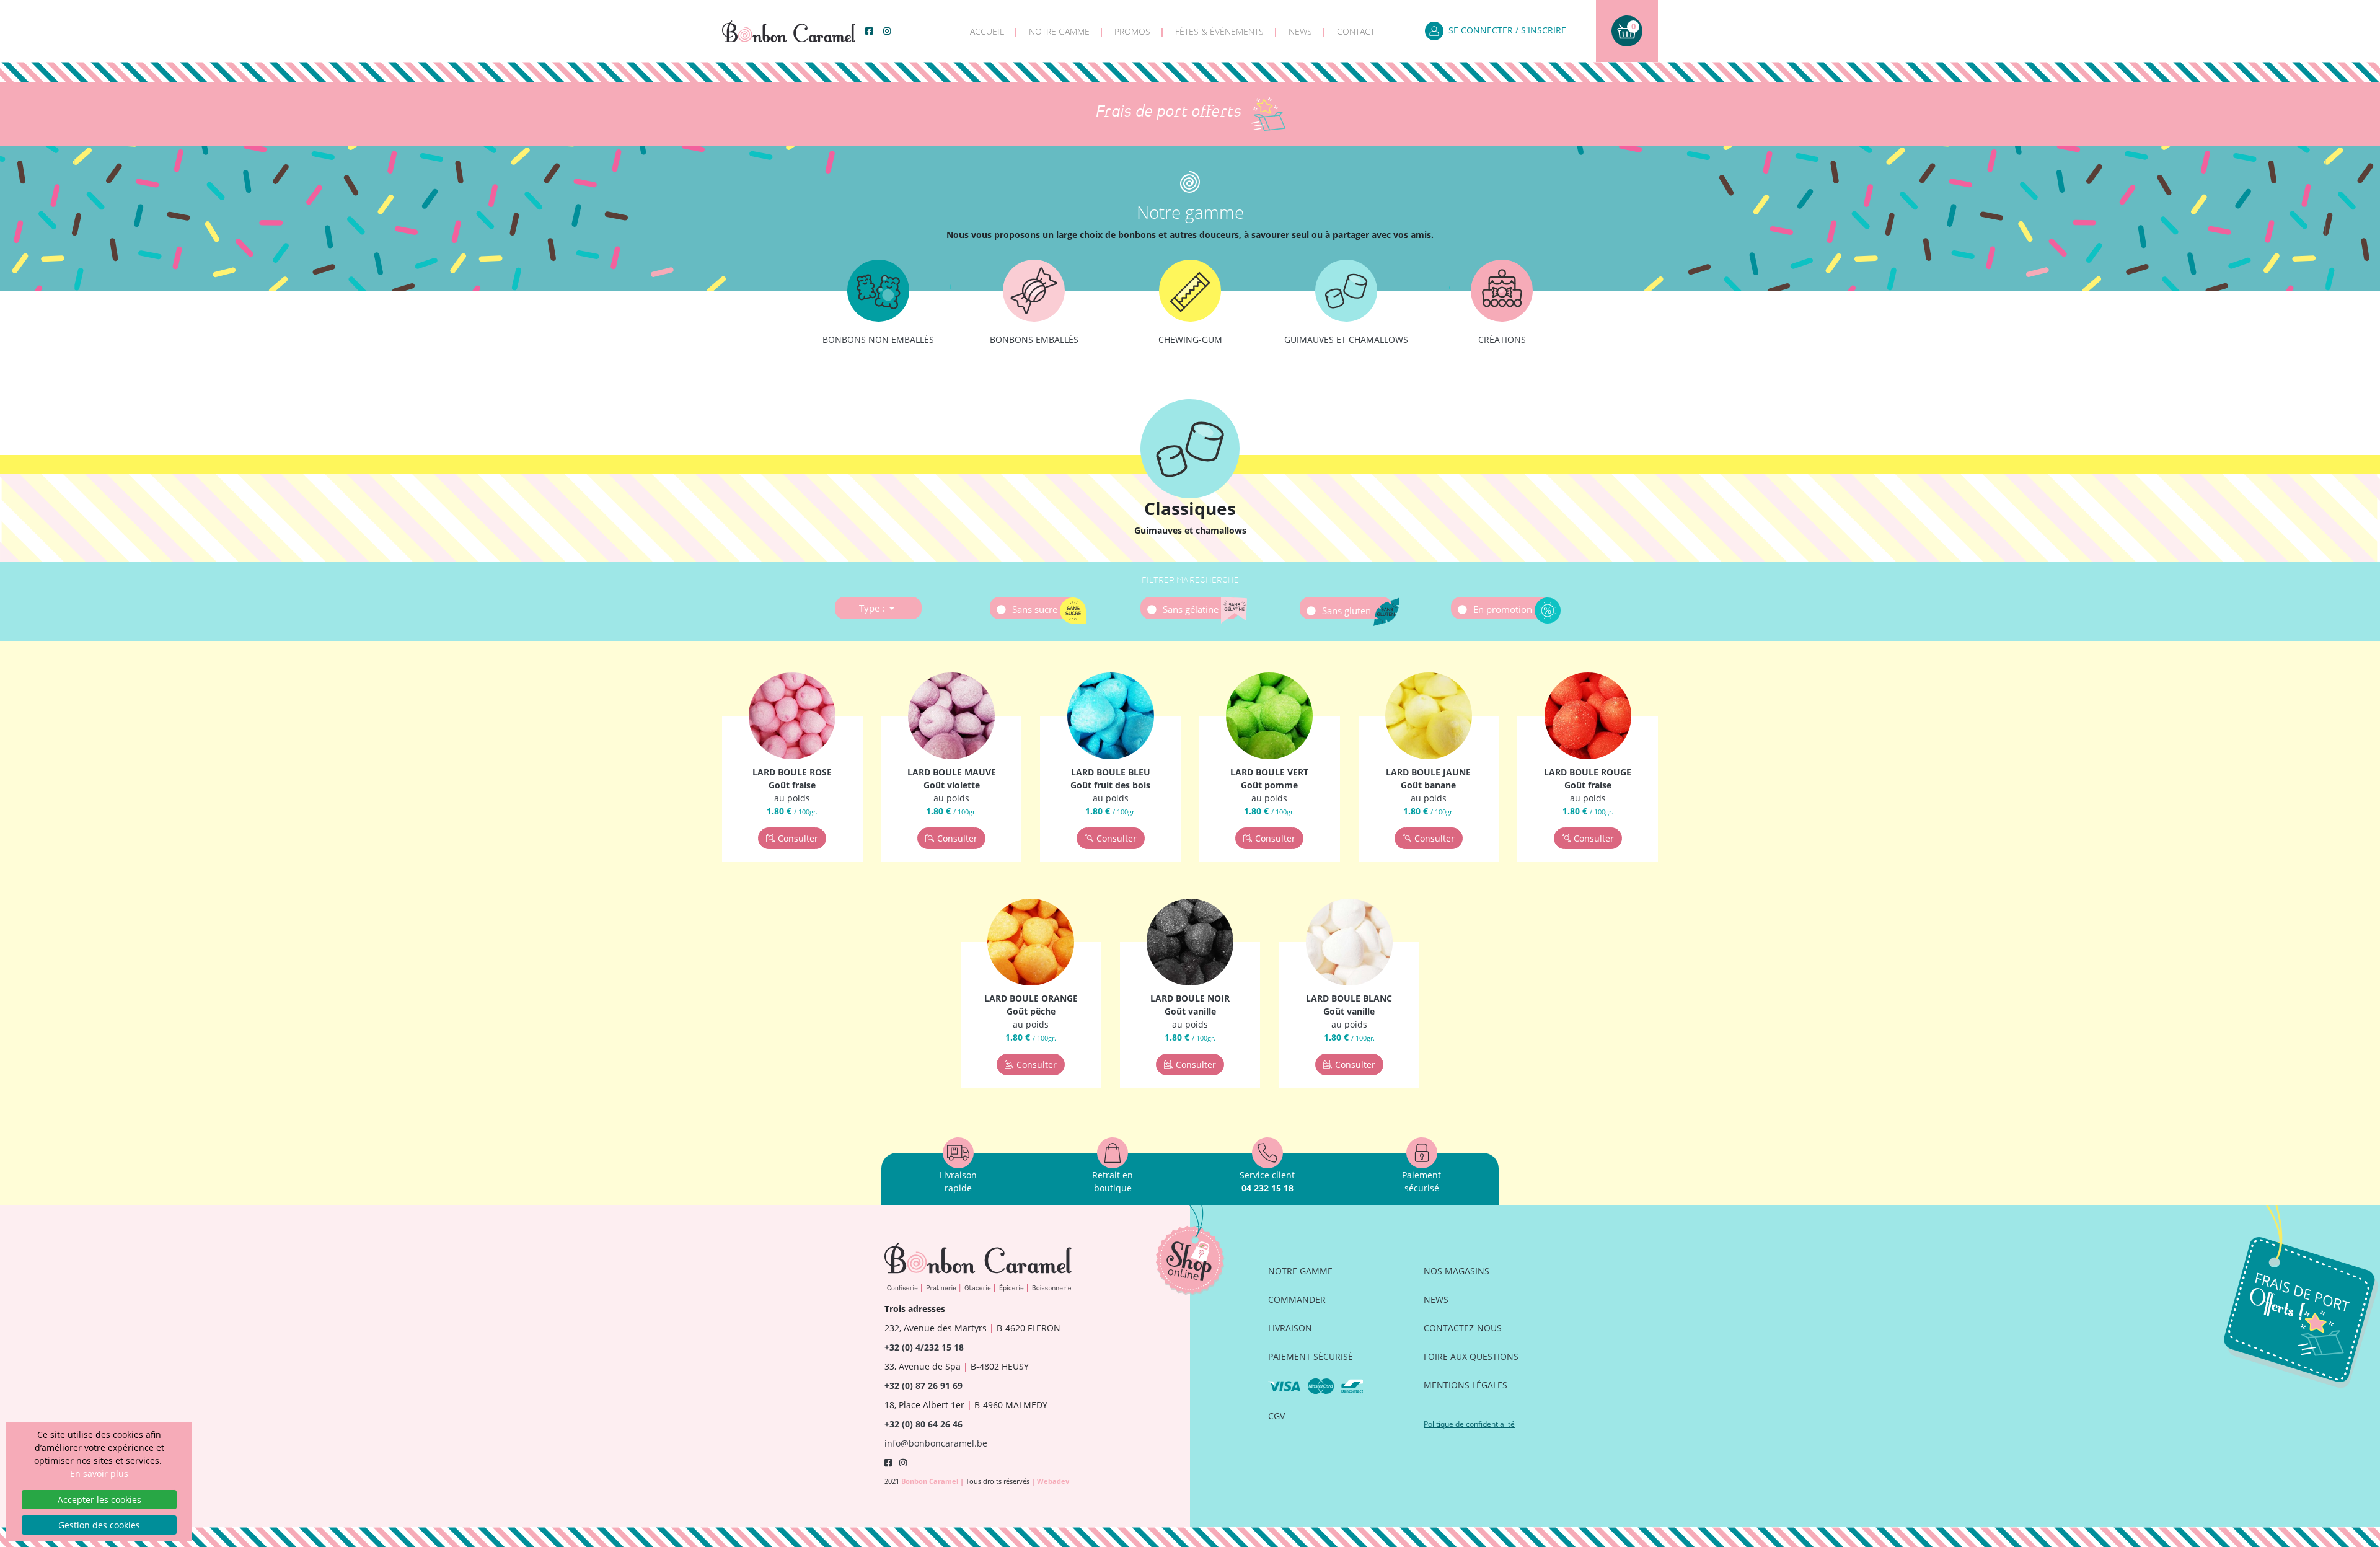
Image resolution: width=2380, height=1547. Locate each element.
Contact (1356, 31)
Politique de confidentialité (1469, 1424)
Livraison (1290, 1328)
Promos (1132, 31)
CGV (1276, 1416)
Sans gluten (1348, 610)
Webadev (1053, 1481)
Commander (1297, 1299)
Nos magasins (1457, 1271)
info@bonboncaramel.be (936, 1443)
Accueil (987, 31)
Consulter (798, 838)
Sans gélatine (1192, 609)
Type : (873, 608)
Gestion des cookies (99, 1525)
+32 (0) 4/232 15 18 (924, 1347)
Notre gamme (1059, 31)
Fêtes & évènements (1219, 31)
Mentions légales (1465, 1385)
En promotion (1504, 609)
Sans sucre (1036, 609)
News (1300, 31)
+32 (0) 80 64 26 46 (923, 1424)
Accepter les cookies (99, 1500)
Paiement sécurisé (1311, 1356)
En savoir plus (99, 1474)
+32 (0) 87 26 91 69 (923, 1386)
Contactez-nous (1463, 1328)
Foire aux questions (1471, 1356)
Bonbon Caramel (931, 1481)
